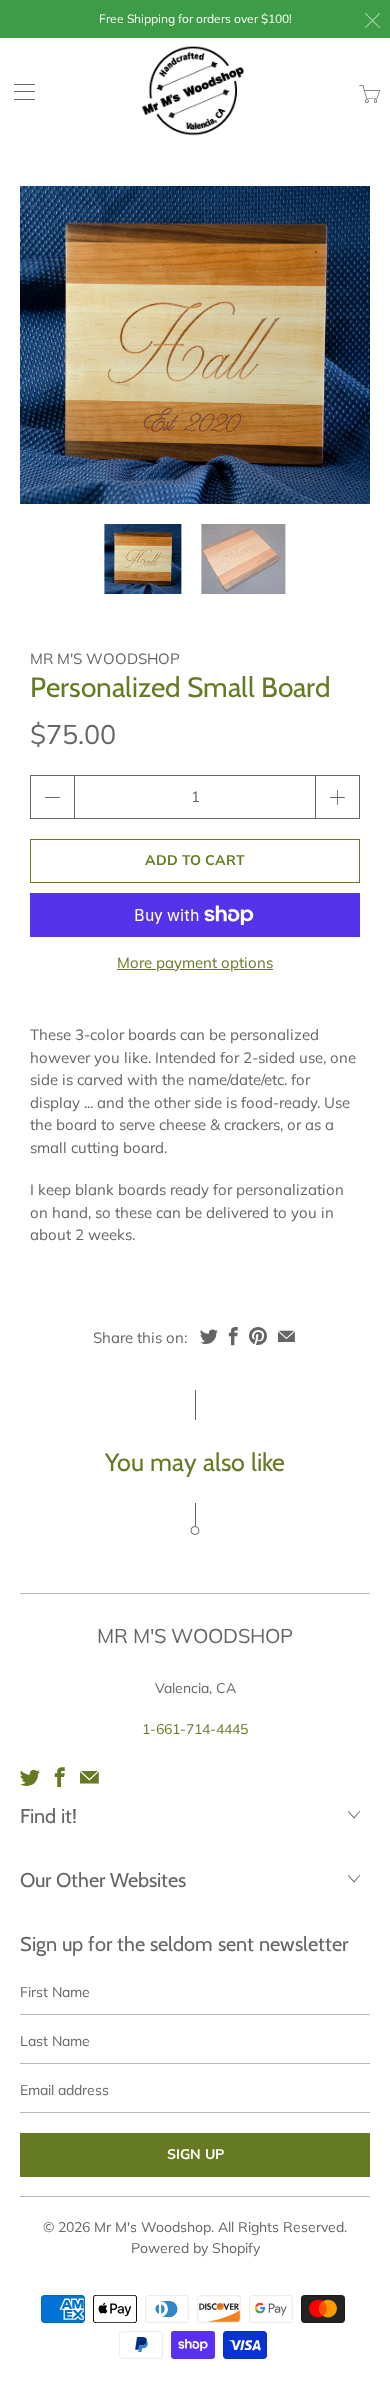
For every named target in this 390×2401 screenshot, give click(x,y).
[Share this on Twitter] (209, 1336)
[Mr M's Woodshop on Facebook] (60, 1777)
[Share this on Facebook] (233, 1336)
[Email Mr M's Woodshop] (89, 1777)
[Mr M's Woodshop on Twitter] (30, 1777)
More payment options (195, 962)
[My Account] (17, 91)
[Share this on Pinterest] (258, 1336)
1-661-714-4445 (195, 1729)
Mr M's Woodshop (105, 658)
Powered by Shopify (195, 2248)
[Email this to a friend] (286, 1336)
